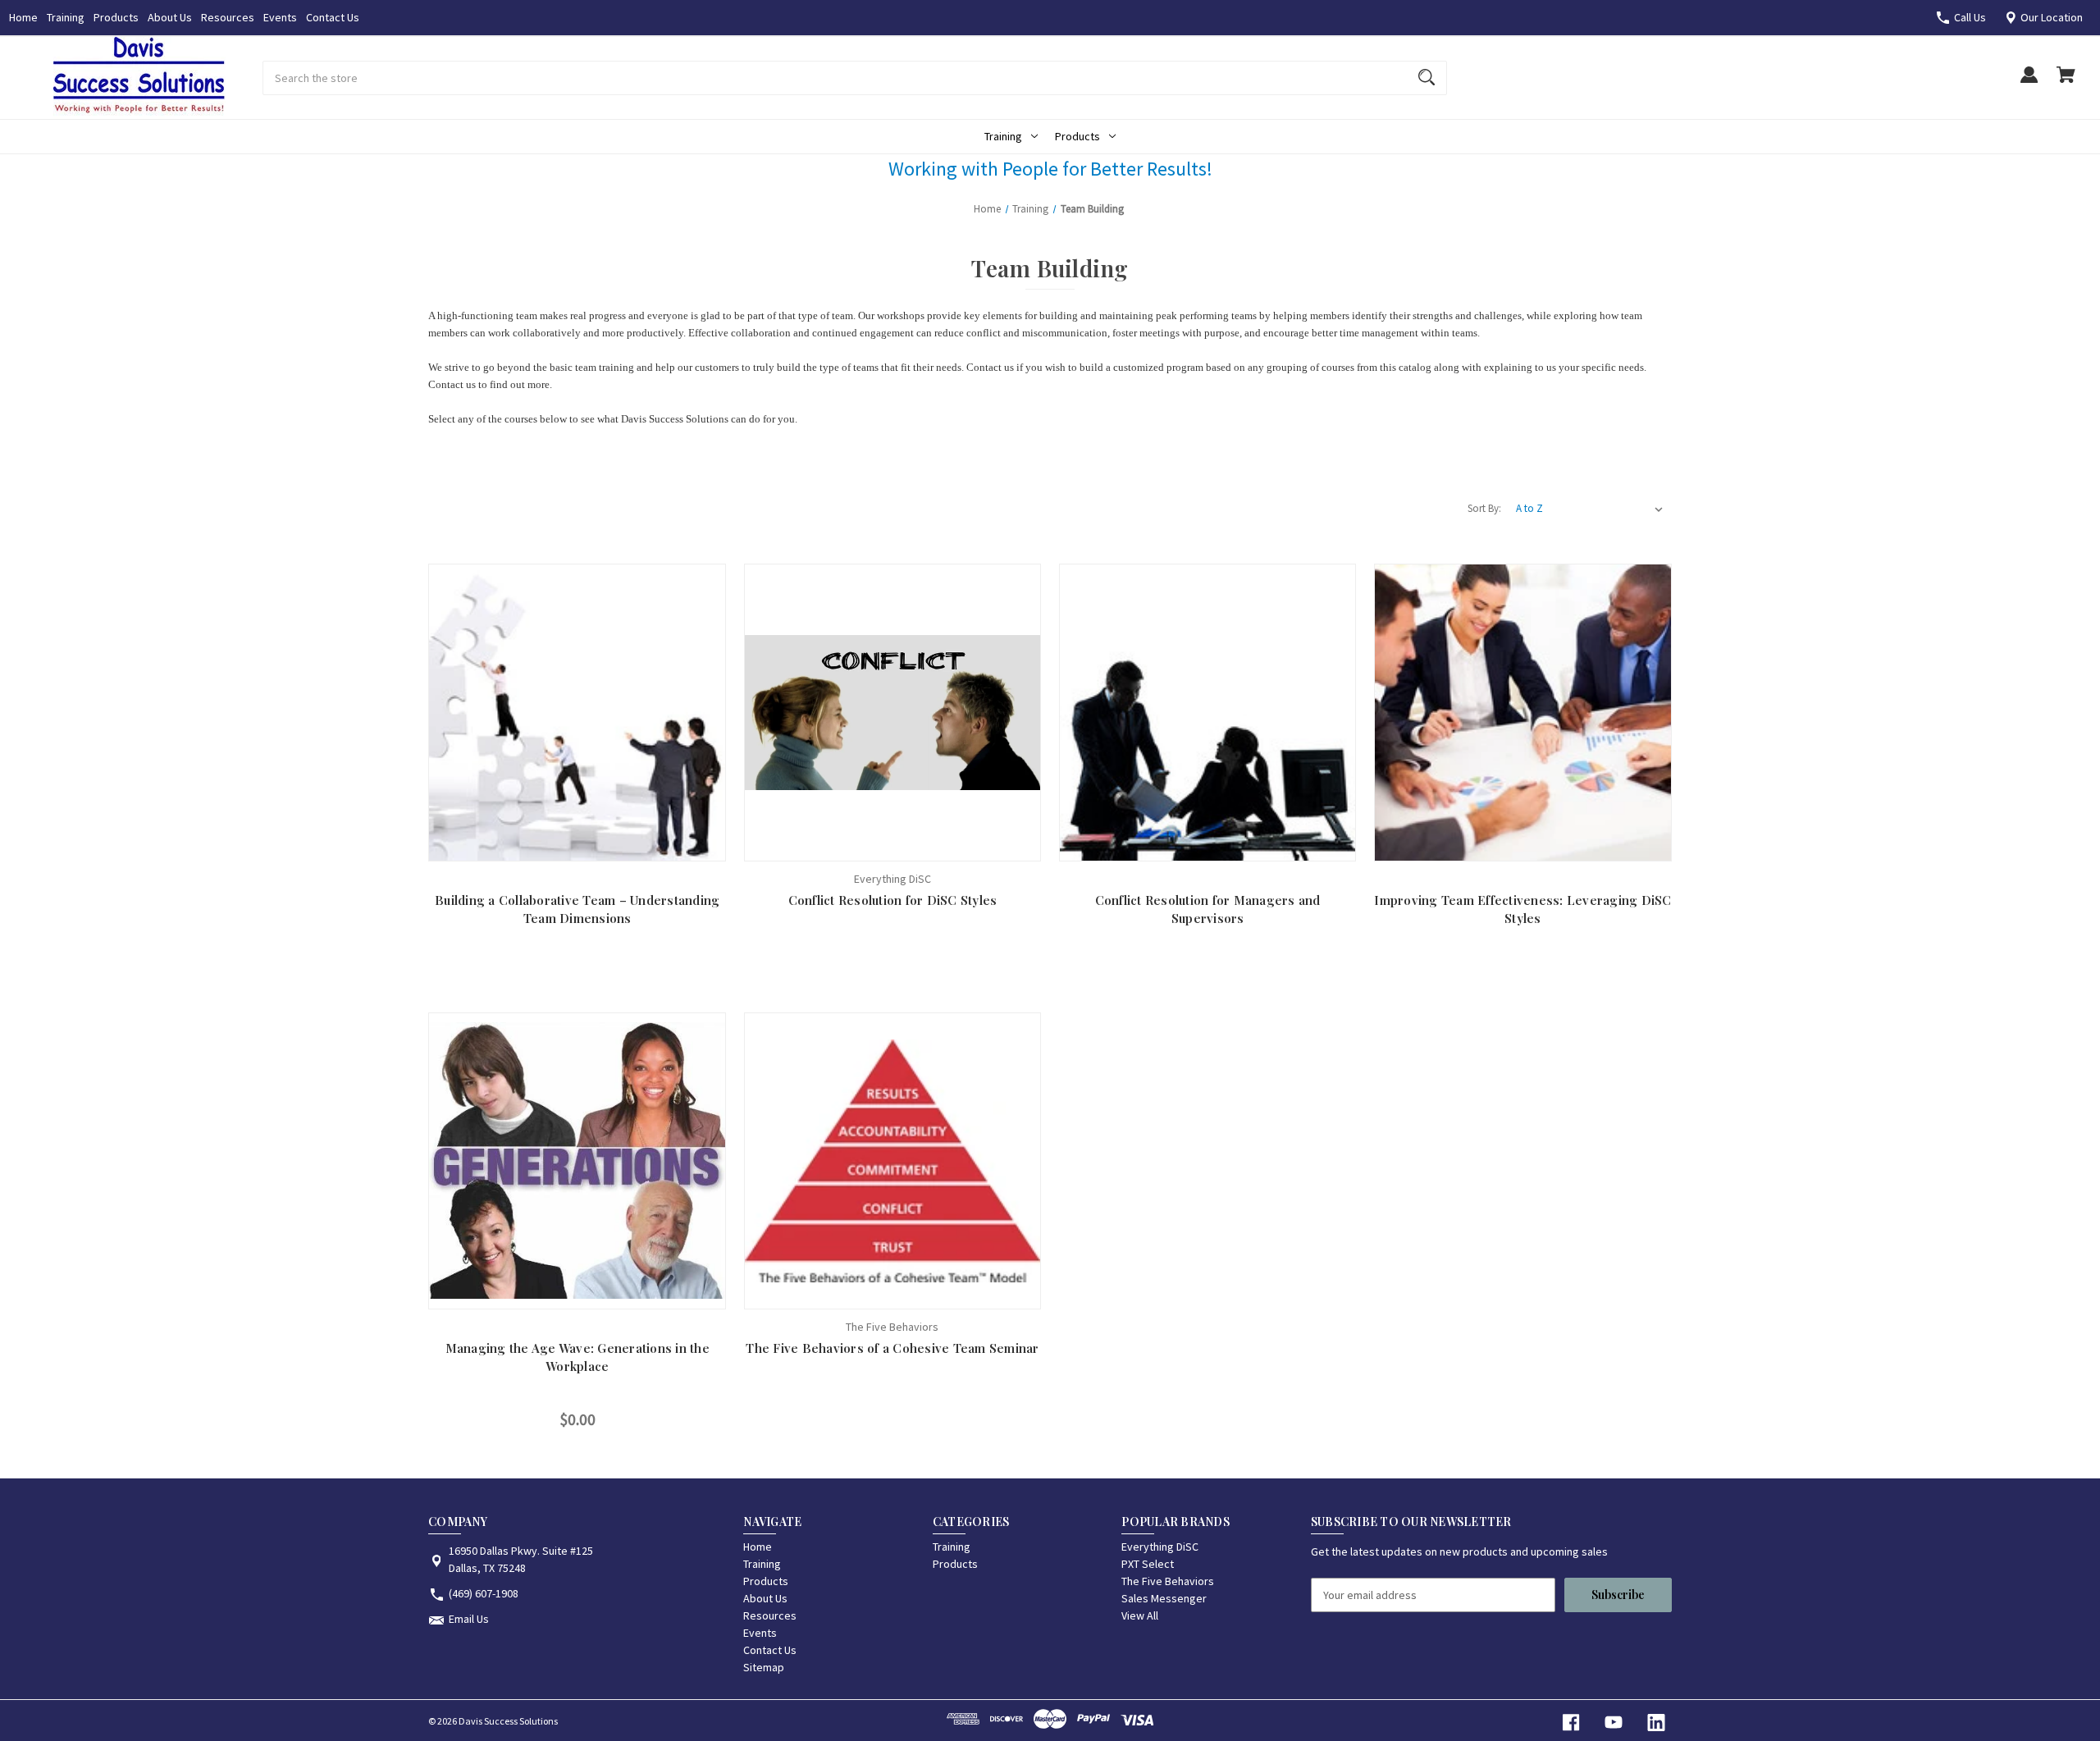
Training (66, 17)
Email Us (469, 1619)
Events (280, 17)
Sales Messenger (1164, 1598)
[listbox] (1590, 509)
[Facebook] (1571, 1723)
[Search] (1427, 78)
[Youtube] (1614, 1723)
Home (23, 17)
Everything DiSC (1160, 1547)
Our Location (2052, 17)
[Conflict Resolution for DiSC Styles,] (892, 712)
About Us (170, 17)
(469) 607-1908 (484, 1593)
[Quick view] (538, 845)
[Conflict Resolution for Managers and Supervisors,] (1207, 712)
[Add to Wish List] (616, 845)
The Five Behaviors (1168, 1581)
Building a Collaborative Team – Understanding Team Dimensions (577, 909)
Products (116, 17)
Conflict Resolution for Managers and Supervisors (1208, 909)
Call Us (1970, 17)
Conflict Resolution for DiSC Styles (893, 900)
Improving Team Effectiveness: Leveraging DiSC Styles (1522, 909)
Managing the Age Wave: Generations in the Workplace (577, 1357)
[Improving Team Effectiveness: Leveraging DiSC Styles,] (1522, 712)
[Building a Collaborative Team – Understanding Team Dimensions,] (577, 712)
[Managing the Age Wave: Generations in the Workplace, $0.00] (577, 1161)
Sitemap (764, 1667)
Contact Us (333, 17)
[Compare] (577, 845)
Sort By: (1484, 508)
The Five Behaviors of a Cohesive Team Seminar (892, 1348)
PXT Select (1148, 1564)
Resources (228, 17)
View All (1140, 1615)
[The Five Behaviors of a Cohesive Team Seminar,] (892, 1161)
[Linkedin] (1656, 1723)
